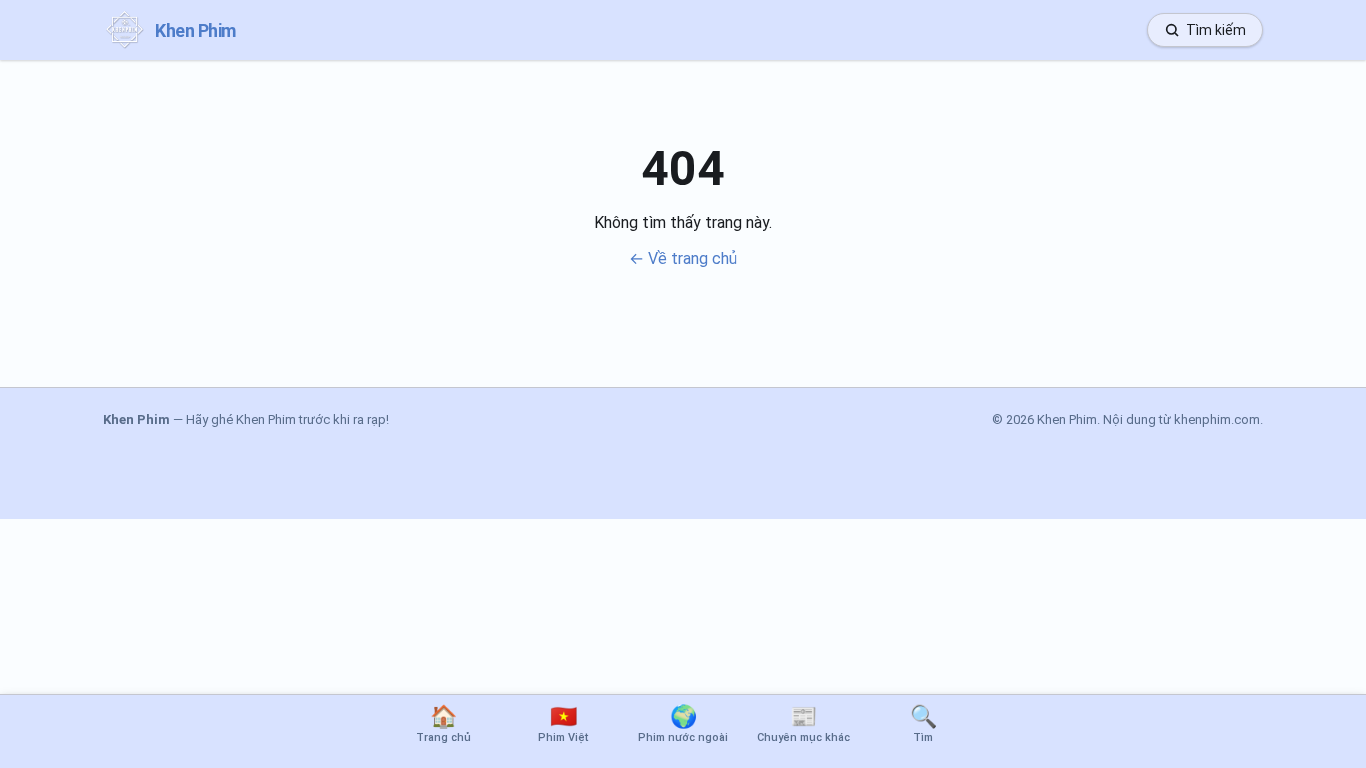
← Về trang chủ (683, 258)
